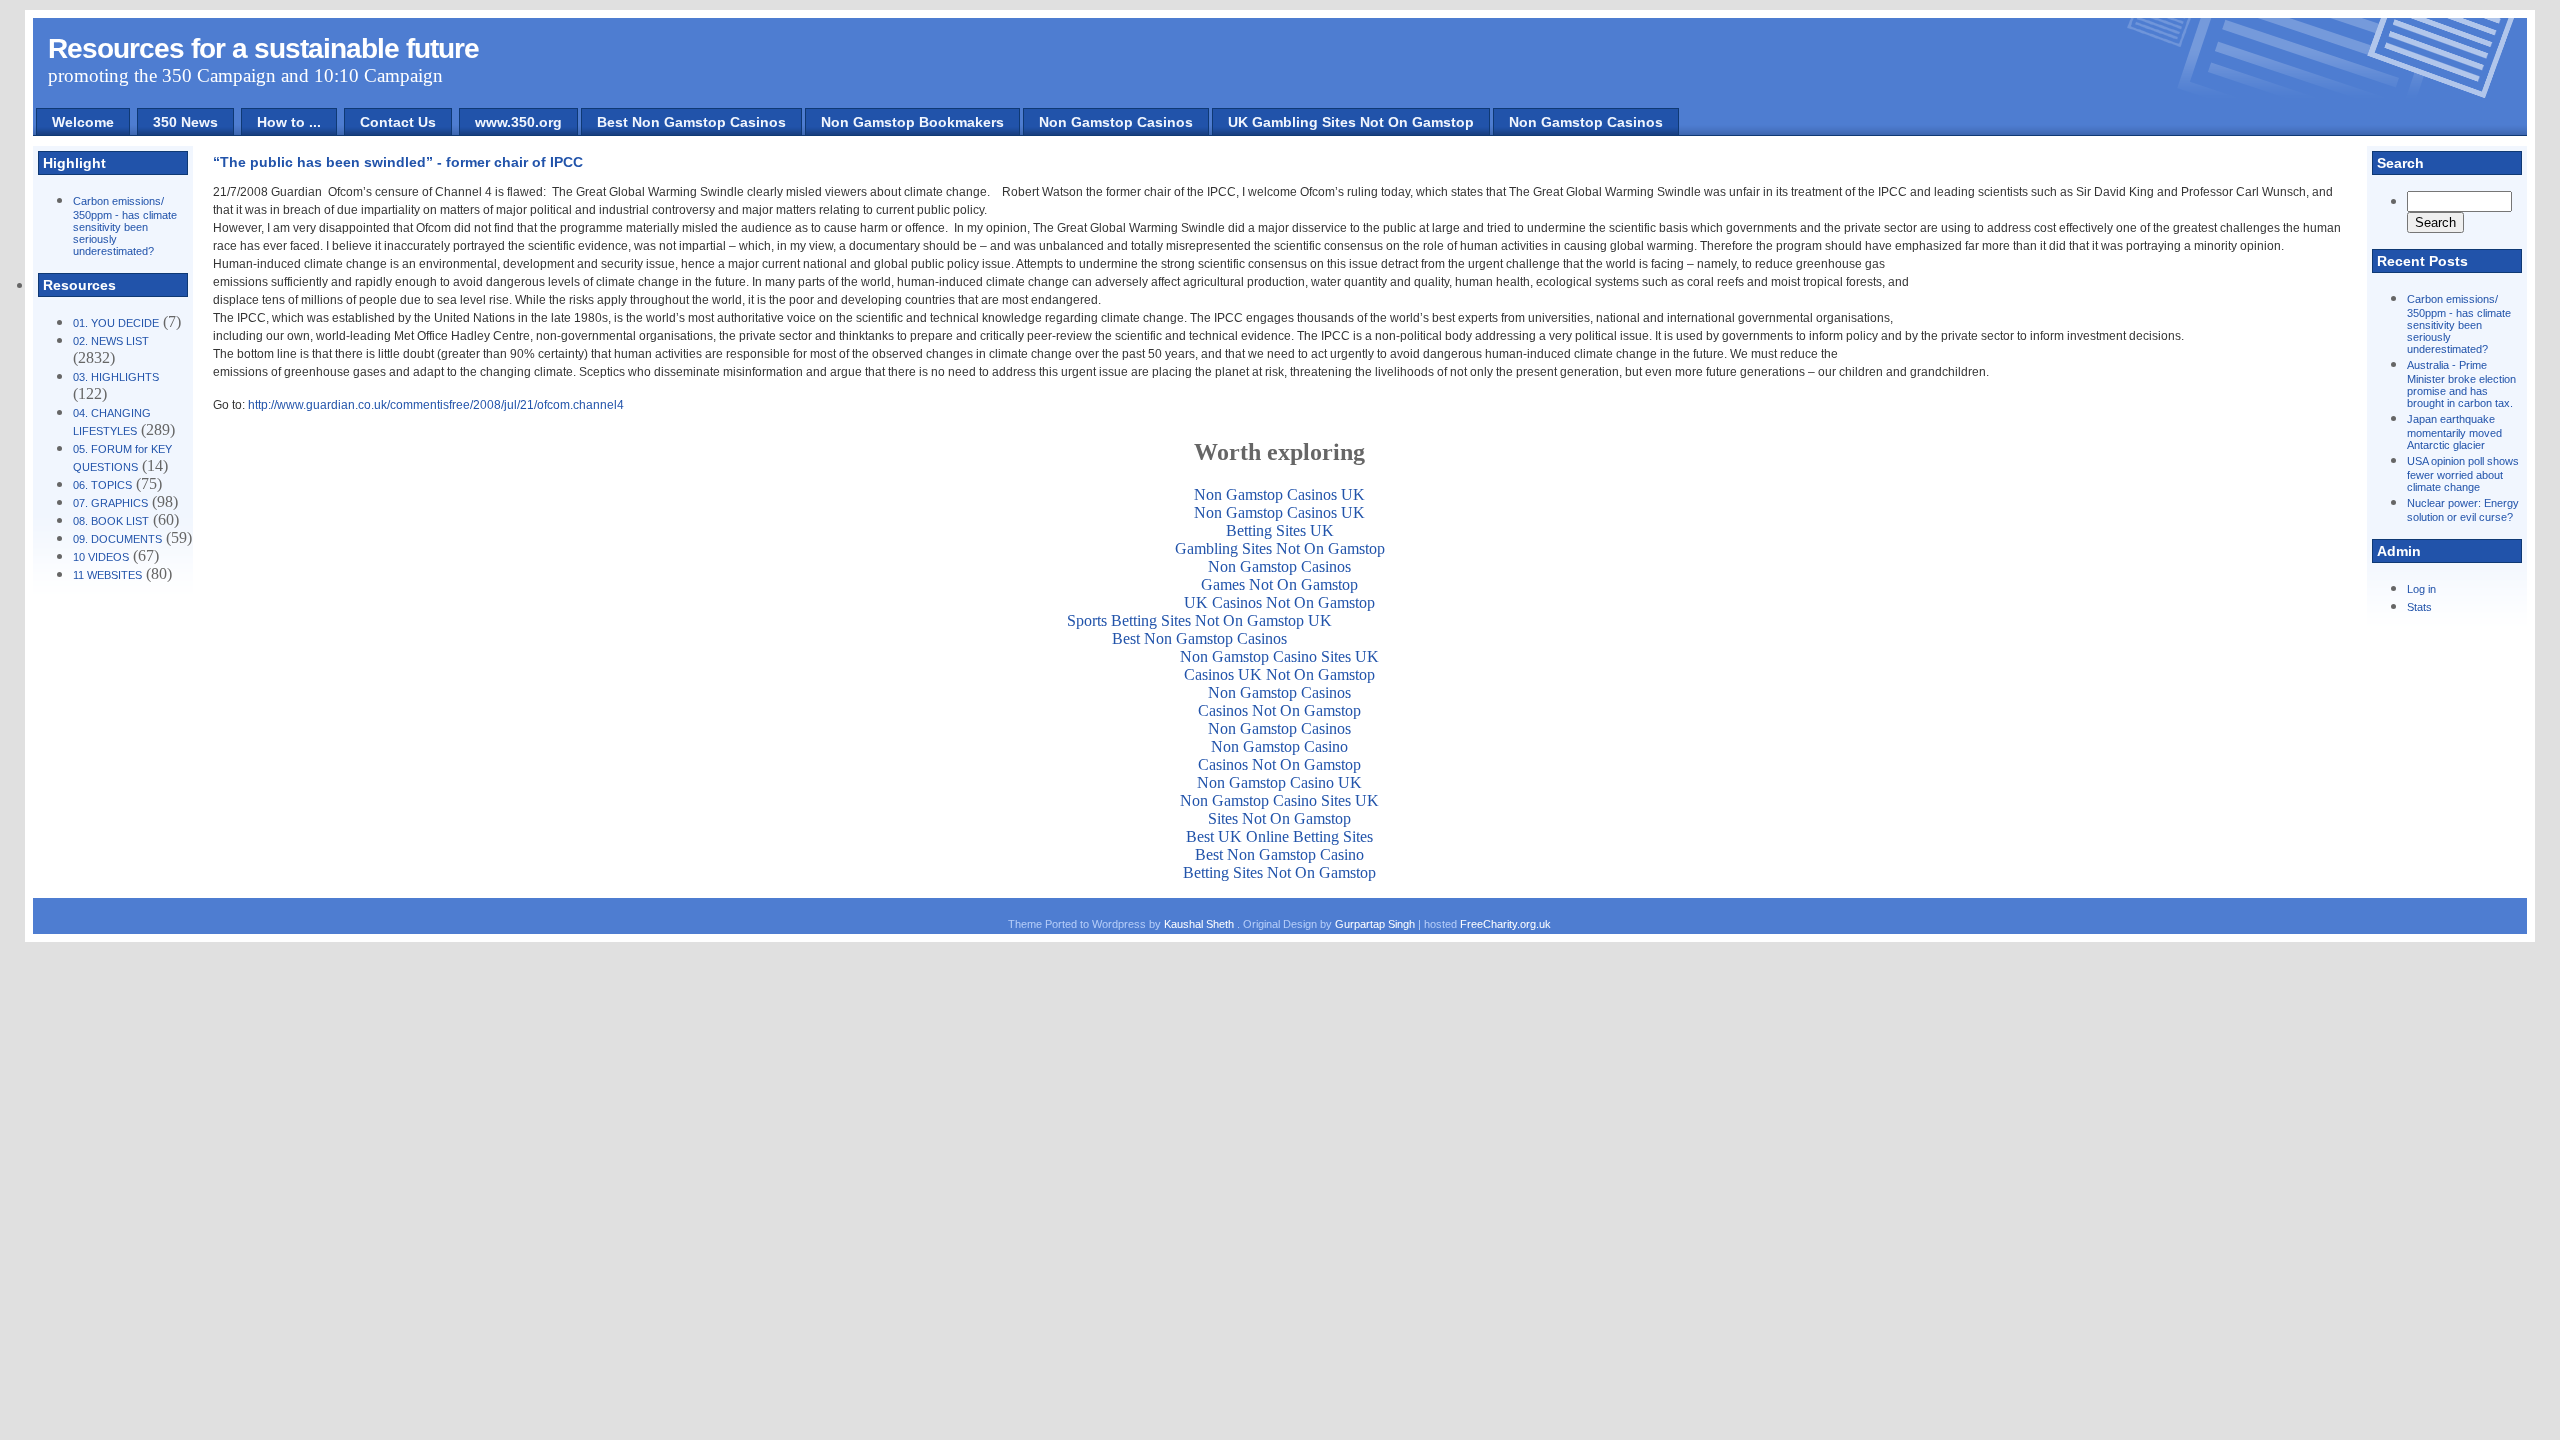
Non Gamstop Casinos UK (1279, 494)
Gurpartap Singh (1375, 924)
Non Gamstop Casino (1279, 746)
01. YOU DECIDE (116, 323)
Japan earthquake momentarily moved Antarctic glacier (2454, 432)
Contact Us (398, 122)
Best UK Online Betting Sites (1279, 836)
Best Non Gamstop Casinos (691, 122)
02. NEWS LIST (111, 341)
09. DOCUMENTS (117, 539)
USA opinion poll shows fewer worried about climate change (2463, 474)
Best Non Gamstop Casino (1279, 854)
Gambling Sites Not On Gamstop (1280, 548)
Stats (2419, 607)
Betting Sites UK (1280, 530)
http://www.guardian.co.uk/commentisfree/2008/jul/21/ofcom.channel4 (436, 405)
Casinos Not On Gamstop (1279, 710)
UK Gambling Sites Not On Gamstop (1351, 122)
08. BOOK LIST (111, 521)
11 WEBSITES (107, 575)
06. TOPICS (102, 485)
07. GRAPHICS (110, 503)
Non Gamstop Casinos (1116, 122)
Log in (2421, 589)
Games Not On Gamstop (1279, 584)
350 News (185, 122)
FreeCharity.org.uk (1505, 924)
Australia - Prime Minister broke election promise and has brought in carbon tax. (2461, 384)
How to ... (289, 122)
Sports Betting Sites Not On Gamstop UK (1199, 620)
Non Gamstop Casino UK (1279, 782)
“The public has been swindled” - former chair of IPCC (398, 162)
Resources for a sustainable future (263, 48)
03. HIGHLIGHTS (116, 377)
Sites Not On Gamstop (1279, 818)
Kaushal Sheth (1200, 924)
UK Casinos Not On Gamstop (1279, 602)
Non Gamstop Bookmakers (912, 122)
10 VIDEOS (101, 557)
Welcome (83, 122)
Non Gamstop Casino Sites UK (1279, 656)
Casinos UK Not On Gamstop (1279, 674)
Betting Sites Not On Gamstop (1279, 872)
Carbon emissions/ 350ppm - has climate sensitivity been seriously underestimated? (125, 226)
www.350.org (518, 122)
